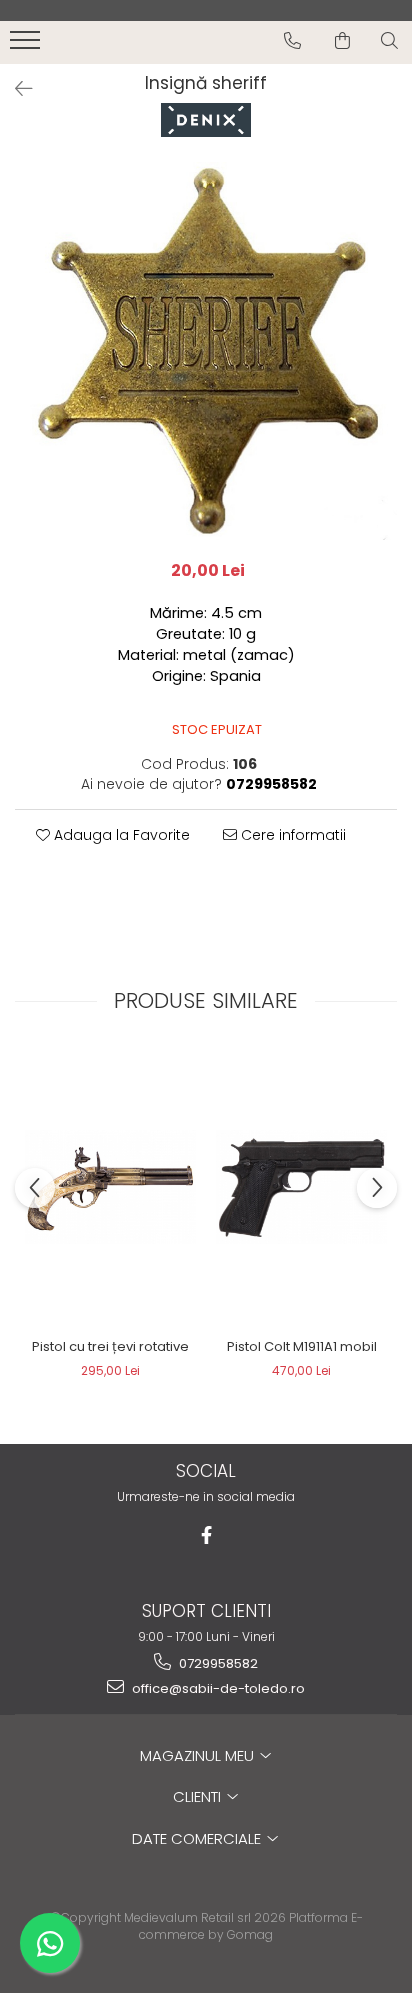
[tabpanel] (206, 351)
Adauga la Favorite (120, 835)
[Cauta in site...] (389, 41)
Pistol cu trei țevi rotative (110, 1346)
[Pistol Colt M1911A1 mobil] (301, 1187)
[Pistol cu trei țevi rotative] (110, 1187)
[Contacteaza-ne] (292, 41)
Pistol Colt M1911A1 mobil (302, 1346)
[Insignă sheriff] (206, 351)
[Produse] (27, 46)
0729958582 (217, 1663)
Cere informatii (291, 835)
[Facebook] (206, 1535)
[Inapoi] (15, 89)
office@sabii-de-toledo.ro (217, 1688)
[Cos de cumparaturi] (342, 41)
